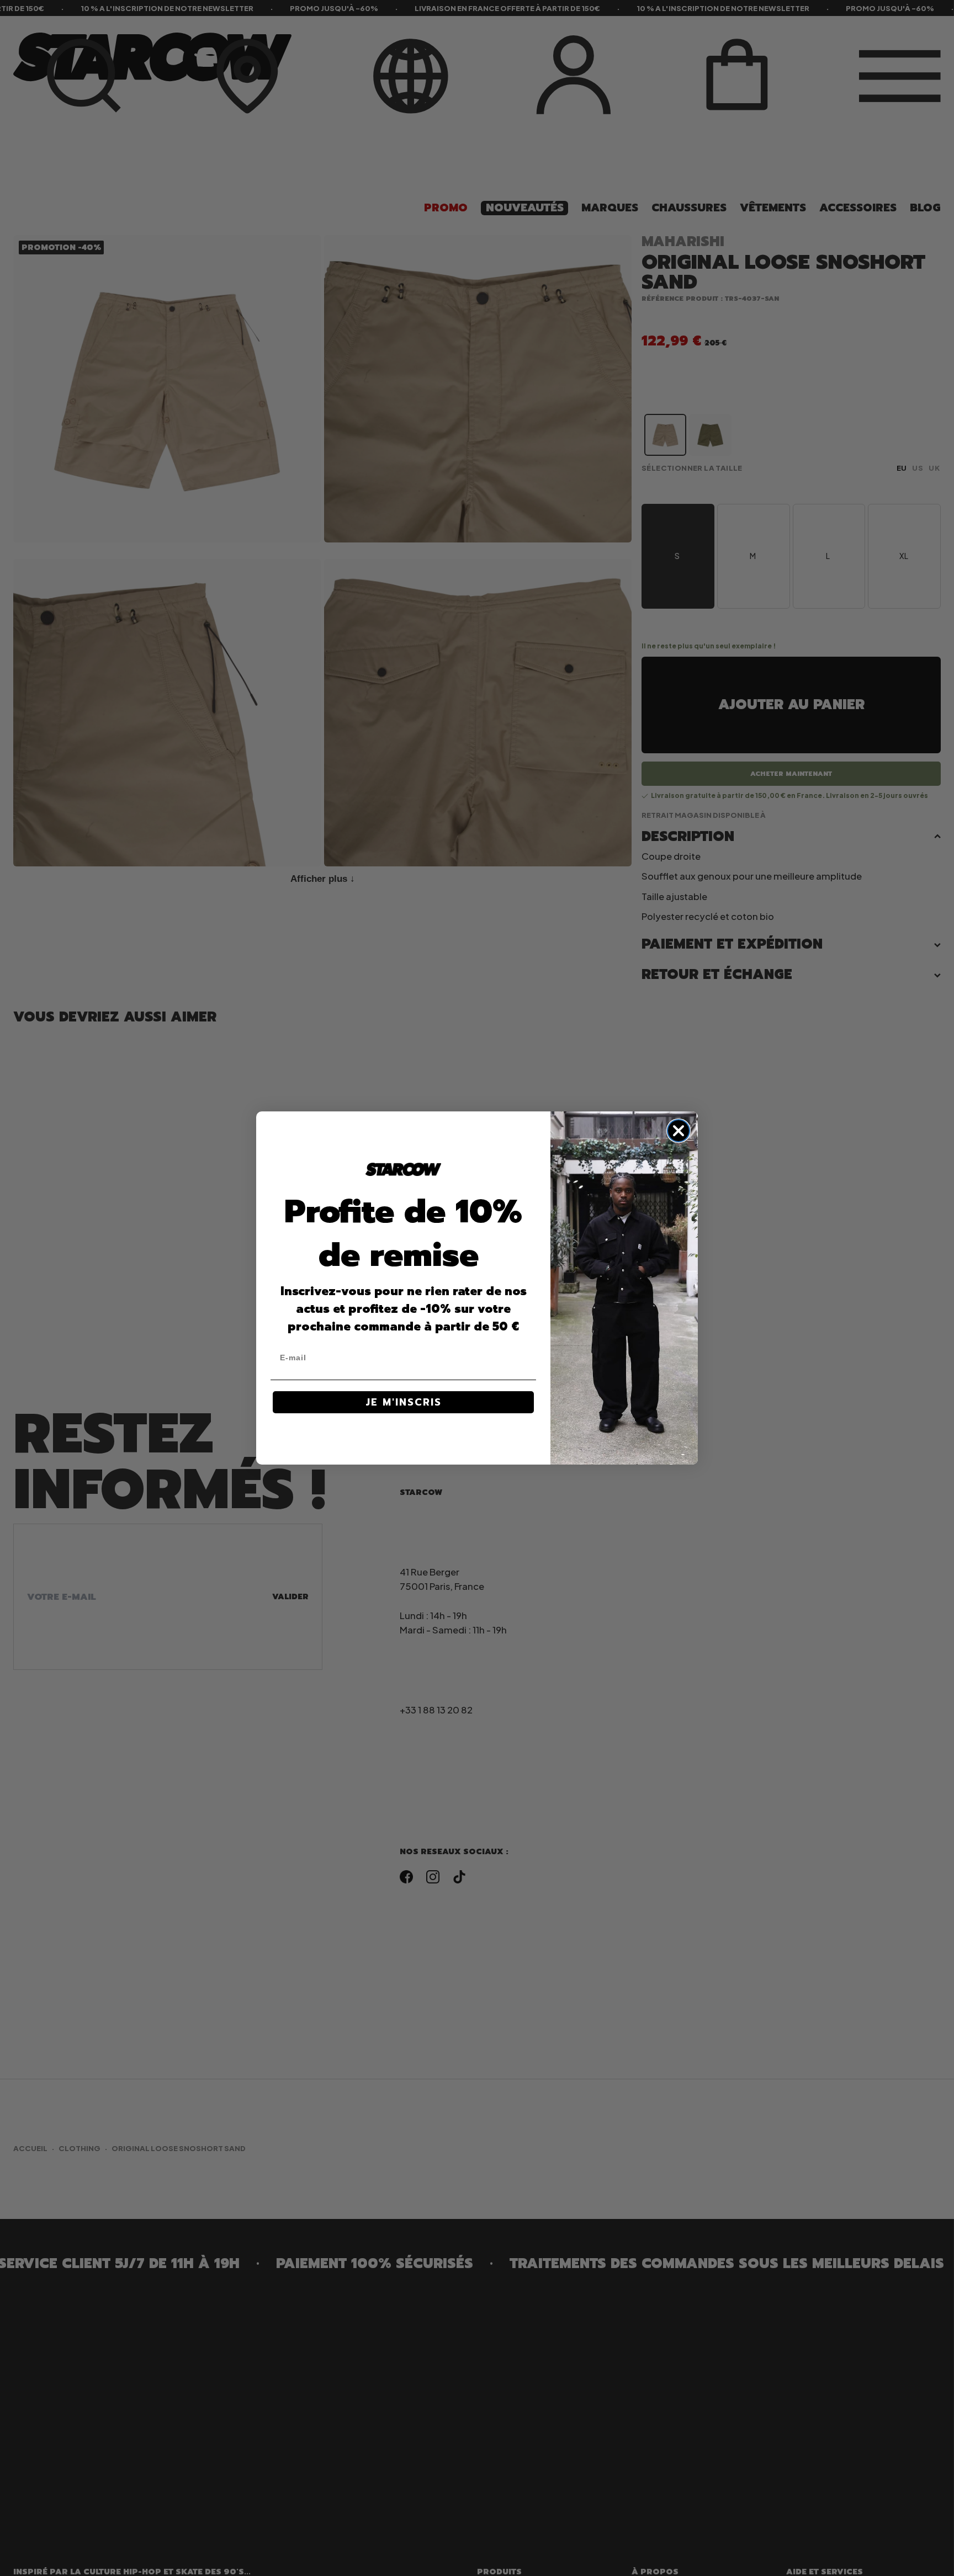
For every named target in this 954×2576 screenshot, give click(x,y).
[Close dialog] (679, 1131)
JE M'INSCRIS (404, 1402)
